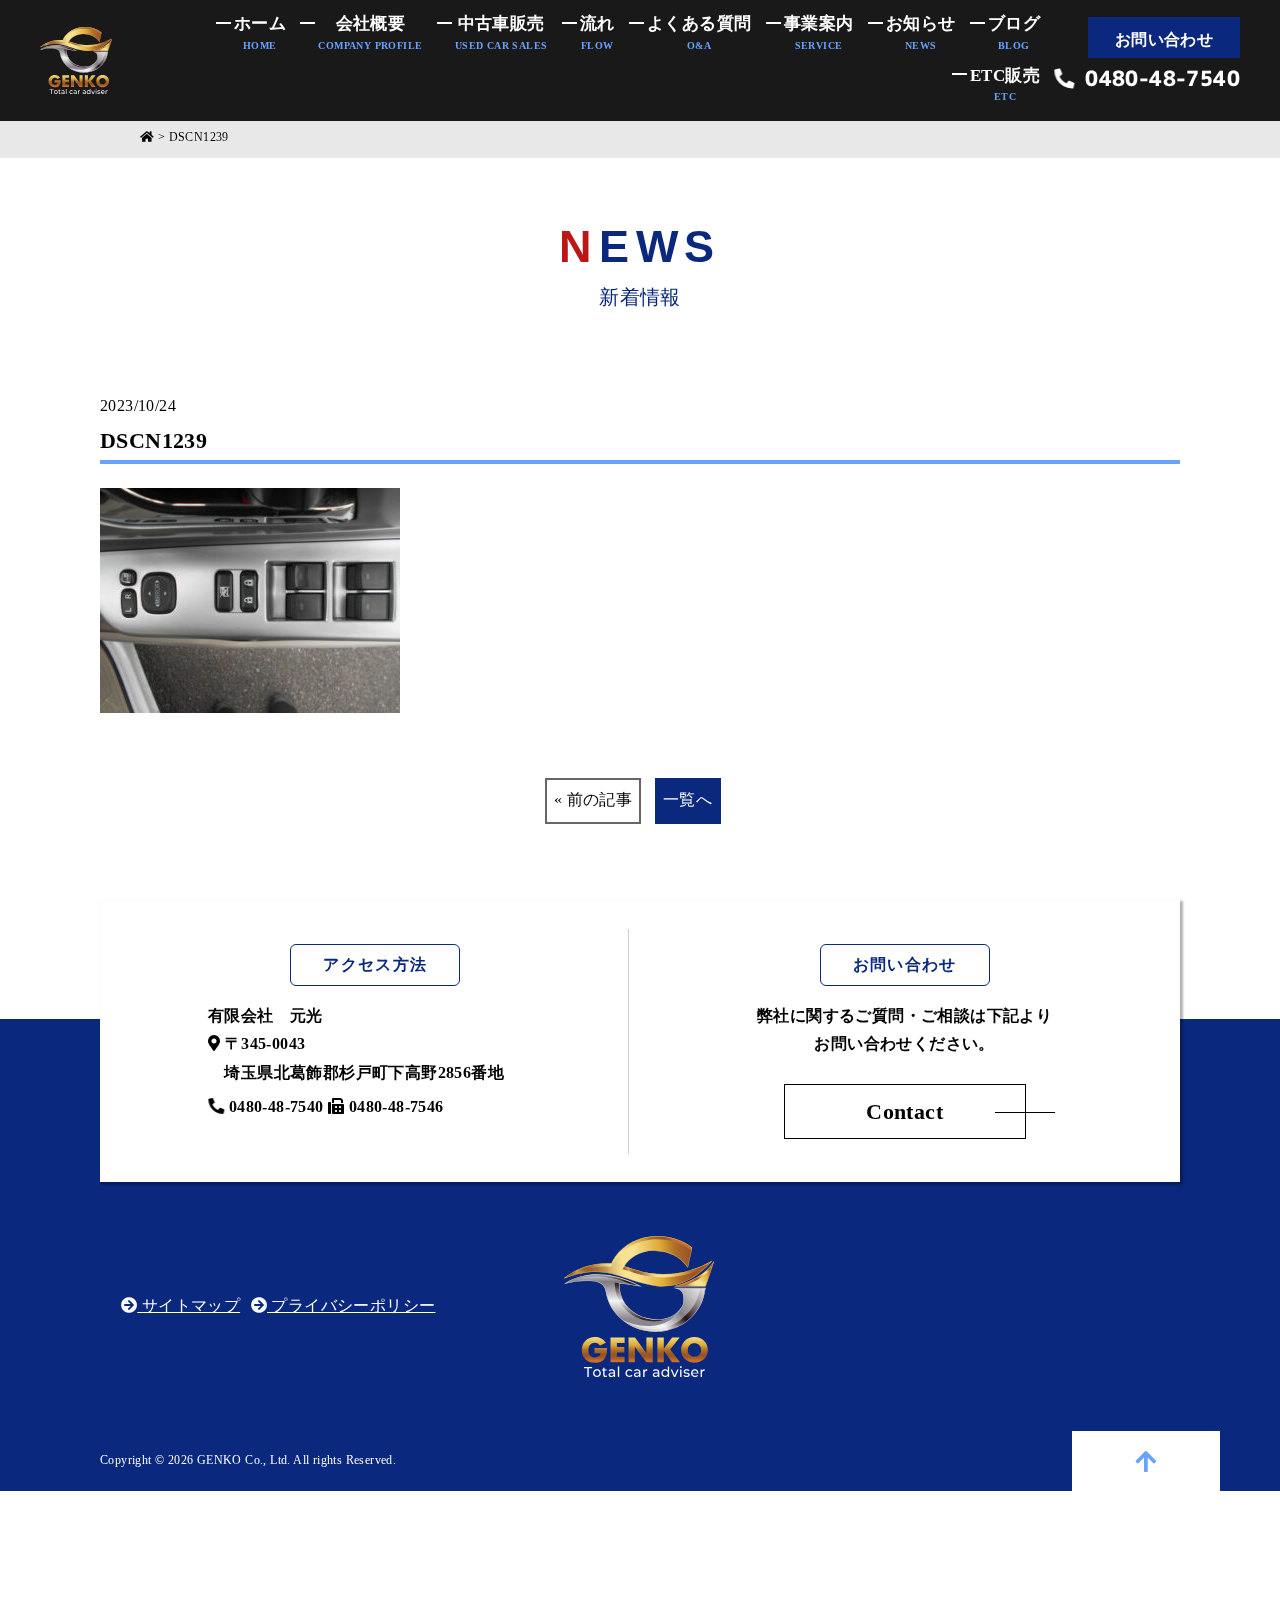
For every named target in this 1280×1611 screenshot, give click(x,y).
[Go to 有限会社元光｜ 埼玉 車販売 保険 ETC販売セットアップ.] (147, 138)
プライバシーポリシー (351, 1305)
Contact (904, 1111)
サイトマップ (188, 1305)
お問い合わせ (1164, 39)
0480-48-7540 (1157, 79)
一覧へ (687, 799)
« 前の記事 (593, 799)
